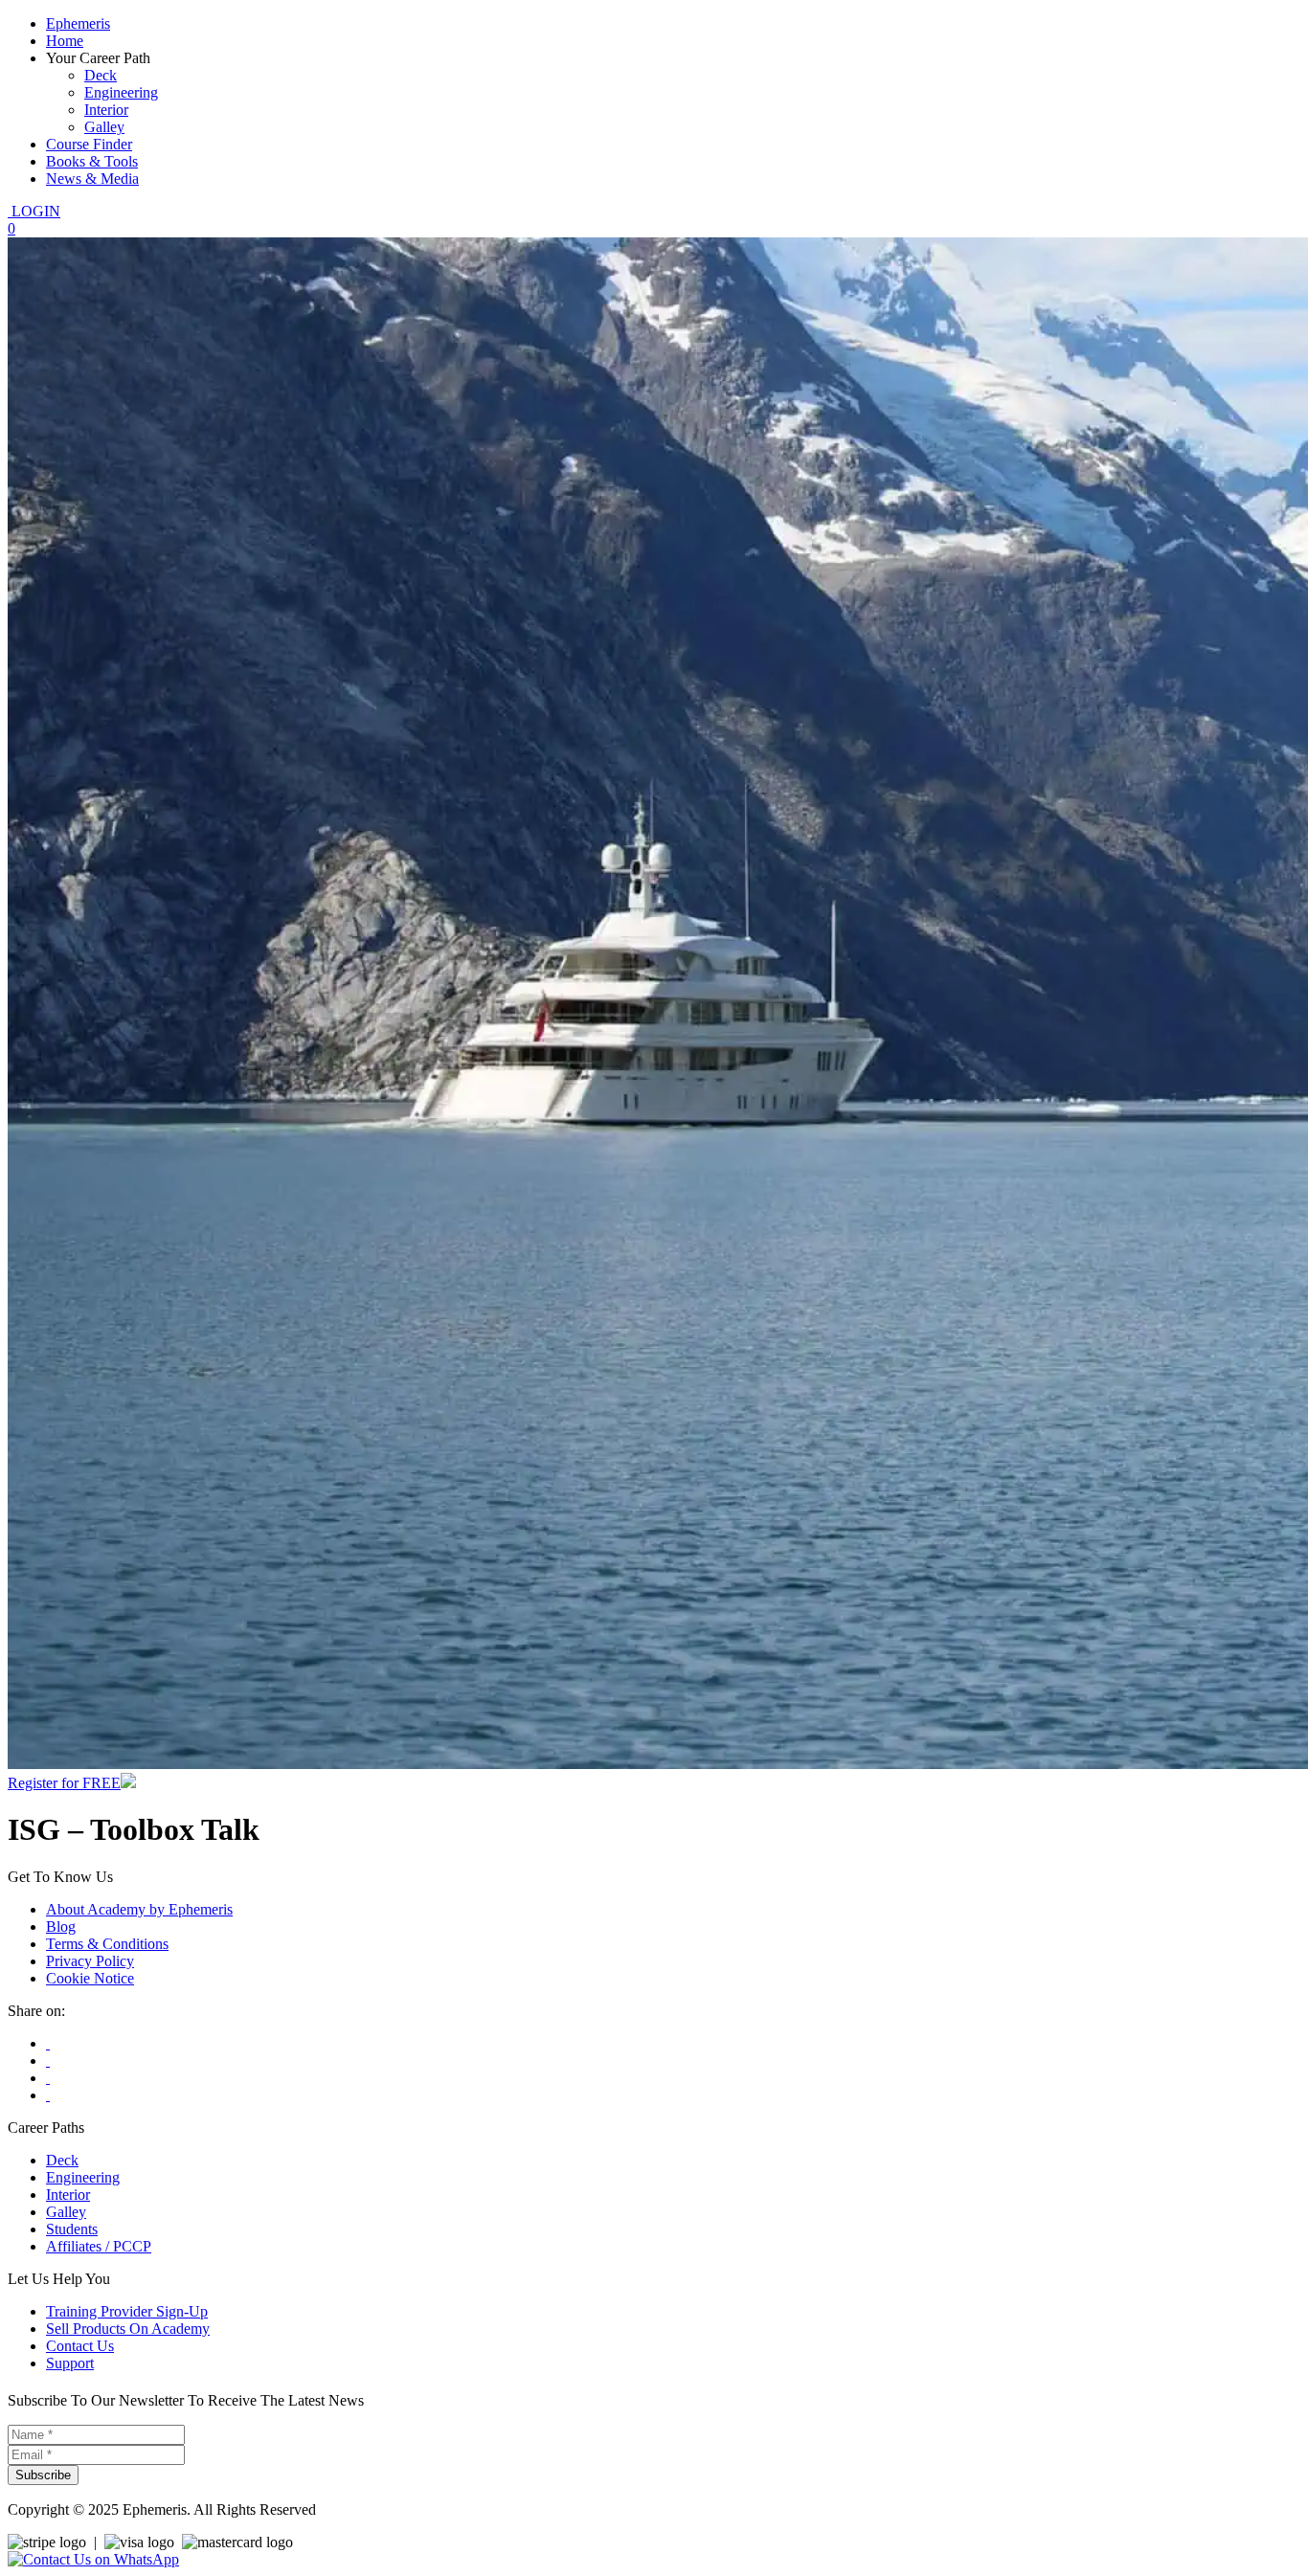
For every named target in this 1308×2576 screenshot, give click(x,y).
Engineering (121, 92)
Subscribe (43, 2475)
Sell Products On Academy (128, 2329)
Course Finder (89, 144)
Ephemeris (78, 23)
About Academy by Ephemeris (139, 1909)
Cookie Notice (90, 1978)
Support (70, 2363)
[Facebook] (48, 2043)
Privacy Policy (90, 1961)
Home (65, 41)
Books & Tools (92, 161)
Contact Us (80, 2346)
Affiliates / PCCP (99, 2246)
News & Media (92, 179)
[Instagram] (48, 2078)
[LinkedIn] (48, 2095)
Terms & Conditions (107, 1944)
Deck (101, 75)
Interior (106, 110)
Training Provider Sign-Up (127, 2311)
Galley (104, 127)
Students (72, 2229)
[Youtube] (48, 2061)
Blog (61, 1926)
